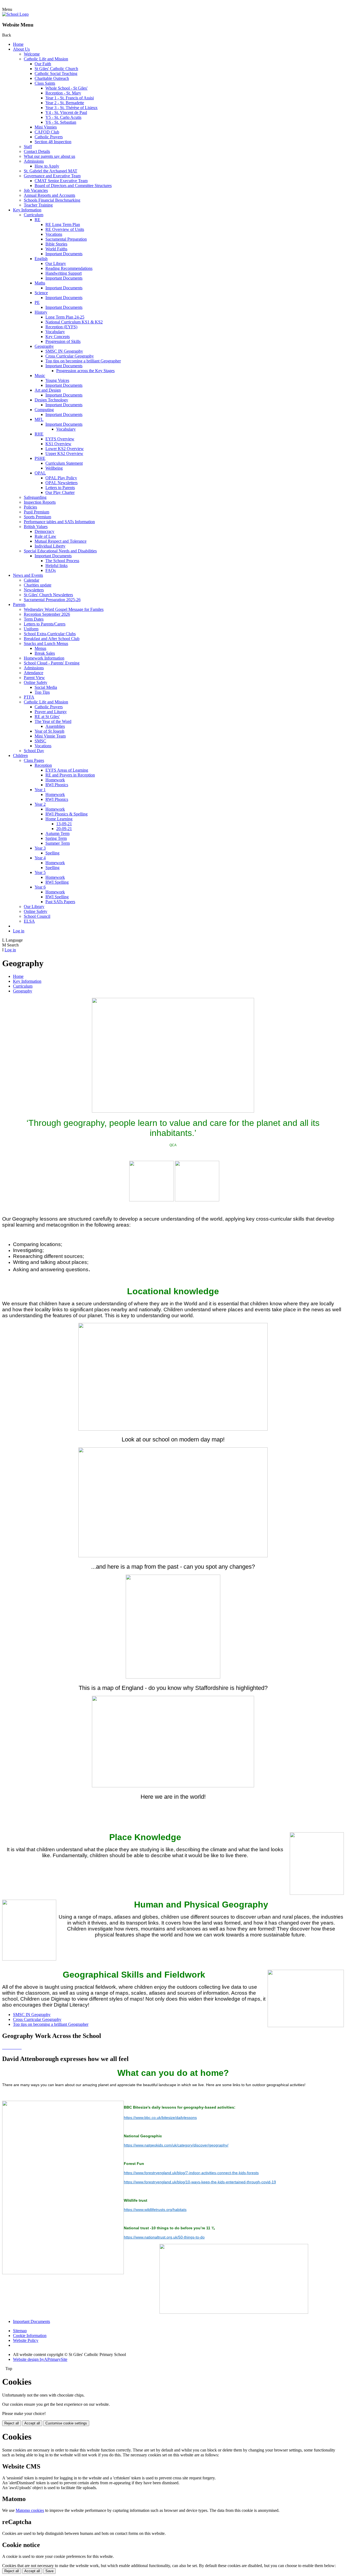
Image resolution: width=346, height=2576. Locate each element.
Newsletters (34, 590)
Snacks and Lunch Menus (46, 643)
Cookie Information (30, 2336)
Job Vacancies (36, 190)
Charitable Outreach (52, 78)
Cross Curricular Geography (70, 356)
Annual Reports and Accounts (49, 195)
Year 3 (40, 848)
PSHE (40, 458)
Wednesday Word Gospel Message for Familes (64, 609)
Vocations (54, 234)
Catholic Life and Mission (46, 59)
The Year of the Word (53, 721)
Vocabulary (55, 332)
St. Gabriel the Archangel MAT (51, 171)
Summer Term (58, 843)
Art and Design (48, 390)
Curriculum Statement (64, 463)
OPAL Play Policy (61, 478)
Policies (30, 507)
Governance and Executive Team (52, 176)
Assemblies (55, 726)
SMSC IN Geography (64, 351)
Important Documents (64, 254)
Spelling (52, 853)
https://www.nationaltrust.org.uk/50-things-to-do (164, 2237)
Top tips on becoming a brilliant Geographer (83, 361)
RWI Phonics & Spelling (66, 814)
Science (41, 293)
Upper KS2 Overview (64, 453)
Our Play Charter (60, 492)
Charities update (38, 585)
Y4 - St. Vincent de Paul (66, 112)
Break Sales (45, 653)
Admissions (34, 161)
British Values (36, 527)
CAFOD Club (47, 132)
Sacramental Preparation (66, 239)
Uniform (31, 629)
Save (49, 2571)
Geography (44, 346)
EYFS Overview (60, 439)
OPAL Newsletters (61, 483)
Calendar (31, 580)
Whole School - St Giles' (66, 88)
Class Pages (34, 760)
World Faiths (56, 249)
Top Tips (42, 692)
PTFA (29, 697)
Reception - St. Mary (63, 93)
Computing (44, 410)
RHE (39, 434)
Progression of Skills (63, 341)
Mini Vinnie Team (50, 736)
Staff (28, 147)
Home (18, 44)
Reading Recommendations (69, 268)
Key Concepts (58, 337)
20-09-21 (64, 829)
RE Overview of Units (65, 229)
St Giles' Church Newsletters (48, 595)
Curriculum (34, 215)
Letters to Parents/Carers (45, 624)
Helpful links (56, 566)
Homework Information (44, 658)
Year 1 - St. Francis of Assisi (70, 98)
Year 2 (40, 804)
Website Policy (26, 2340)
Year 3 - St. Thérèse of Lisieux (71, 108)
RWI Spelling (57, 882)
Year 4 (40, 858)
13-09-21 (64, 824)
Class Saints (45, 83)
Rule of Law (45, 536)
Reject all (12, 2423)
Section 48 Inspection (53, 142)
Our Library (56, 263)
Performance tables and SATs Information (59, 522)
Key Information (27, 210)
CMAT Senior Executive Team (61, 181)
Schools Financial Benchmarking (52, 200)
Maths (40, 283)
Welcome (32, 54)
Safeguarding (35, 497)
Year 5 (40, 872)
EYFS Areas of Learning (67, 770)
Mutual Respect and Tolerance (61, 541)
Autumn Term (57, 833)
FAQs (51, 570)
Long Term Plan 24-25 (65, 317)
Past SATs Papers (60, 902)
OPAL (40, 473)
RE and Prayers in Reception (70, 775)
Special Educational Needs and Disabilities (60, 551)
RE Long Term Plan (63, 225)
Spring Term (56, 838)
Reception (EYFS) (61, 327)
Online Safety (36, 682)
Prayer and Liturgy (51, 712)
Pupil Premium (36, 512)
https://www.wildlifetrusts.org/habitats (155, 2210)
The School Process (62, 561)
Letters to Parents (60, 488)
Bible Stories (56, 244)
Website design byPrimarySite (40, 2359)
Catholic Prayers (49, 137)
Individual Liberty (50, 546)
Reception (43, 765)
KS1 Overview (58, 444)
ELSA (29, 921)
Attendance (34, 673)
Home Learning (59, 819)
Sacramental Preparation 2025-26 (52, 600)
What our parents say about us (49, 156)
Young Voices (57, 380)
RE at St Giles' (47, 717)
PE (37, 302)
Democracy (44, 531)
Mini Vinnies (46, 127)
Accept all (32, 2423)
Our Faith (43, 64)
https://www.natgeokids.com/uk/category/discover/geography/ (176, 2145)
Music (40, 376)
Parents (19, 604)
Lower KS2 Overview (65, 449)
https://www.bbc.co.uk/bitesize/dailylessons (160, 2118)
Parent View (34, 678)
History (41, 312)
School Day (34, 751)
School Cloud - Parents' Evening (52, 663)
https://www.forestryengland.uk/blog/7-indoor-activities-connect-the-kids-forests (191, 2173)
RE (37, 220)
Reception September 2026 (47, 614)
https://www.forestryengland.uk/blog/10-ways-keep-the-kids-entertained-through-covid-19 (200, 2182)
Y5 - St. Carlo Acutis (63, 117)
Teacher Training (38, 205)
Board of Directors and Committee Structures (73, 186)
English (41, 259)
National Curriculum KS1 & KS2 (74, 322)
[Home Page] (15, 14)
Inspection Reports (40, 502)
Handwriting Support (64, 273)
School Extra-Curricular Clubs (50, 634)
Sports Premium (37, 517)
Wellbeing (54, 468)
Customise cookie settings (66, 2423)
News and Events (28, 575)
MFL (39, 419)
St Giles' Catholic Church (56, 69)
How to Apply (47, 166)
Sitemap (20, 2331)
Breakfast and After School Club (52, 639)
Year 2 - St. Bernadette (65, 103)
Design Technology (51, 400)
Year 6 (40, 887)
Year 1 (40, 790)
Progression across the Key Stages (85, 371)
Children (20, 756)
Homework (55, 780)
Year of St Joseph (49, 731)
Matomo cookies (30, 2510)
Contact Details (37, 151)
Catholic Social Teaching (56, 73)
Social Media (46, 687)
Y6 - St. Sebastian (61, 122)
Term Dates (34, 619)
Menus (40, 648)
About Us (21, 49)
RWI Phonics (57, 785)
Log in (19, 931)
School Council (37, 916)
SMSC (40, 741)
